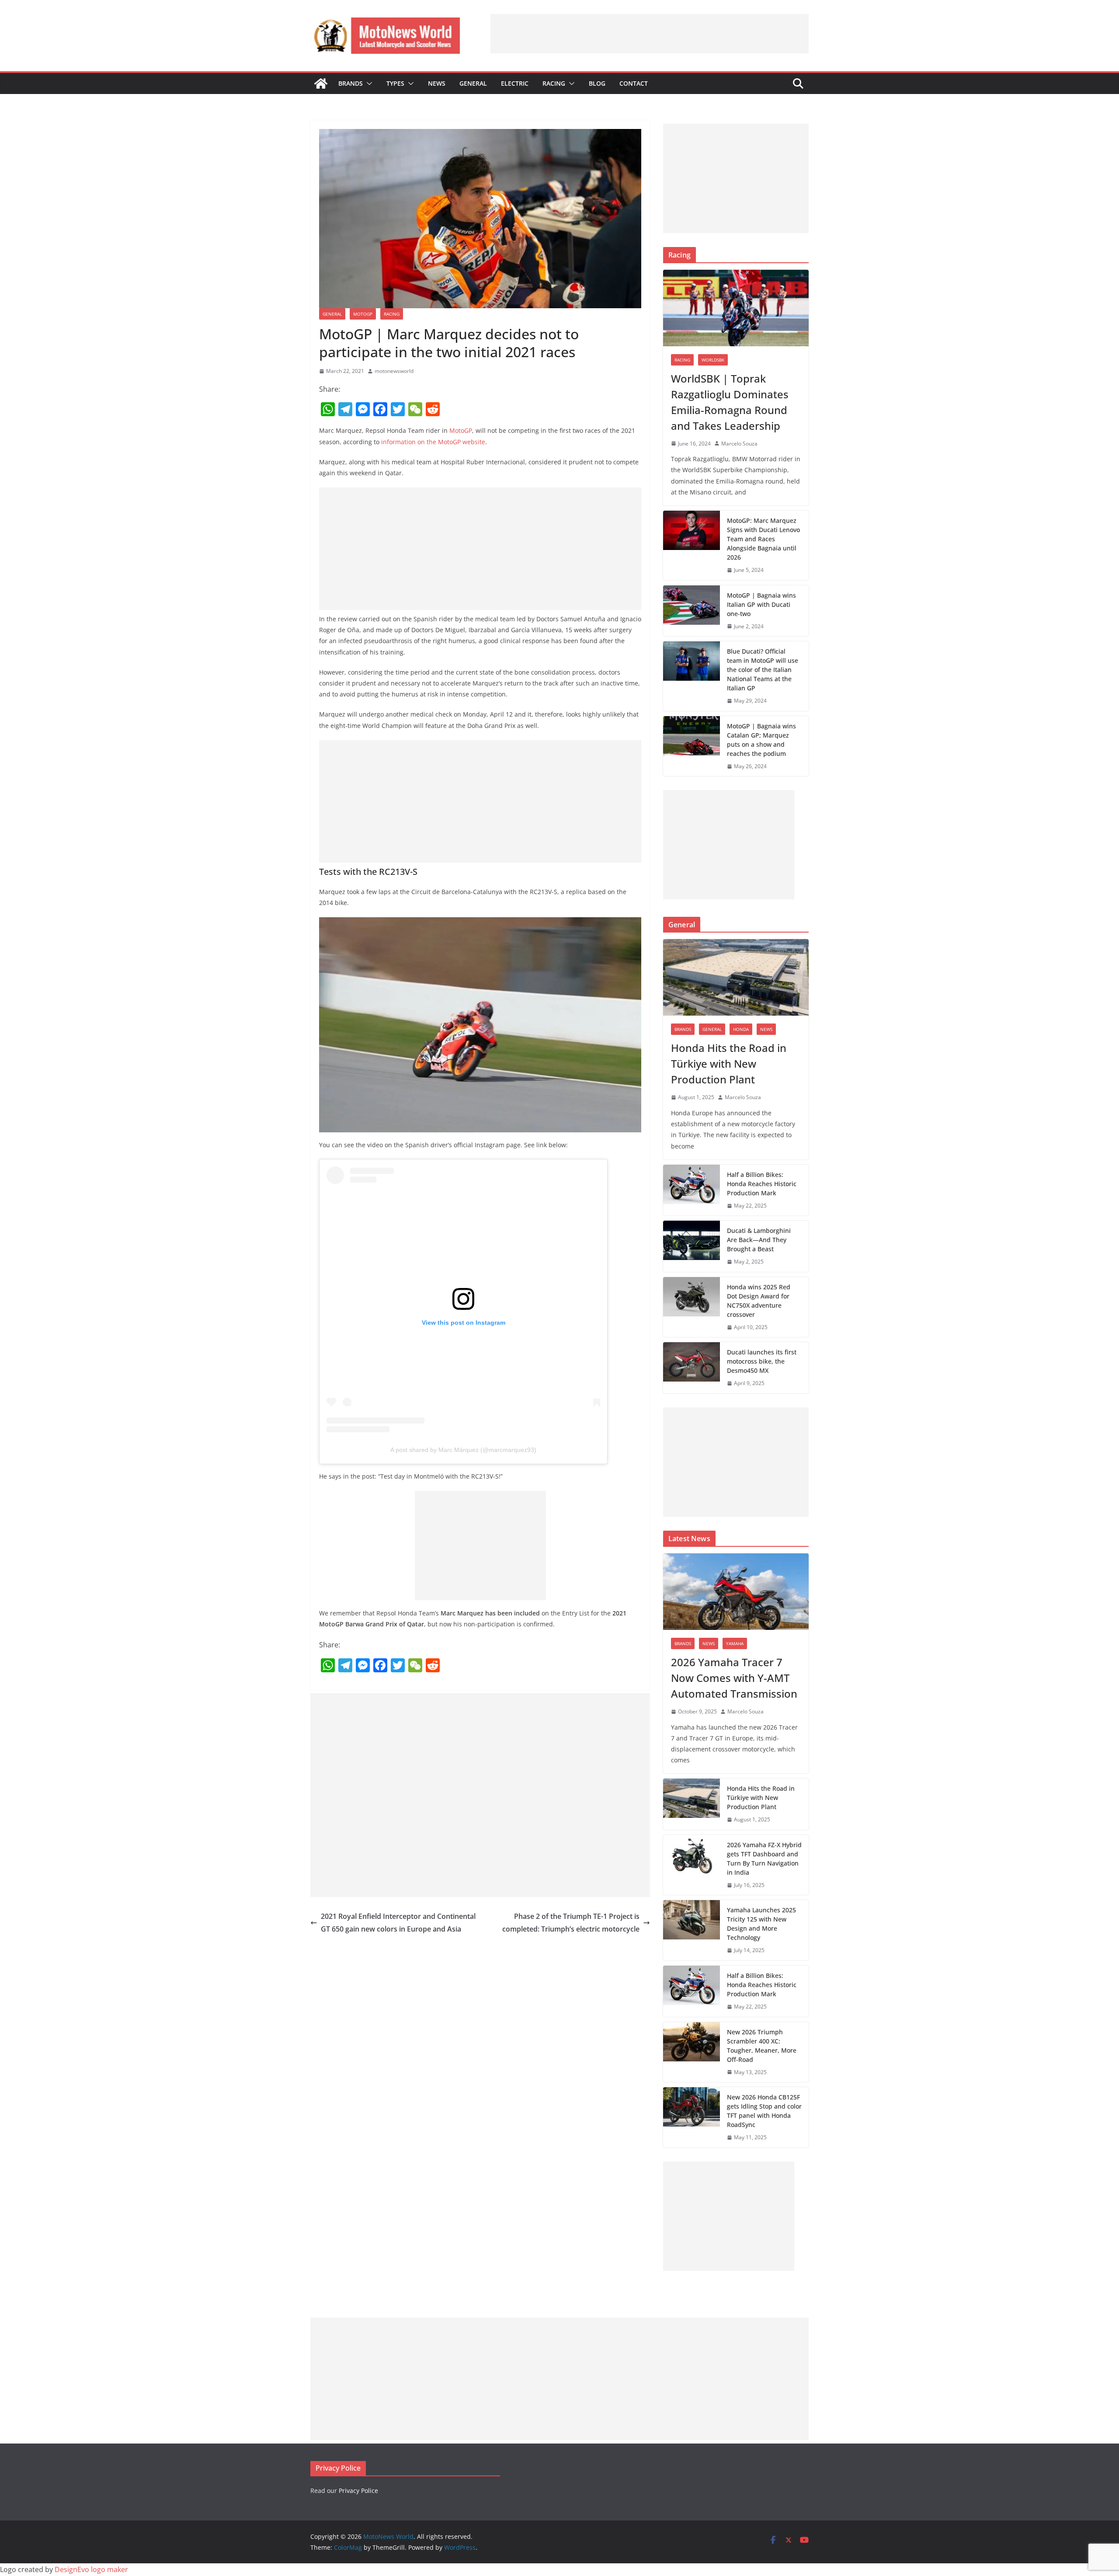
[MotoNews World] (321, 84)
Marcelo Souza (739, 444)
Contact (634, 83)
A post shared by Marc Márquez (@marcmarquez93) (463, 1450)
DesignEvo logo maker (91, 2569)
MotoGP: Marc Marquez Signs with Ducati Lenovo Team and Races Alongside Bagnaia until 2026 (763, 539)
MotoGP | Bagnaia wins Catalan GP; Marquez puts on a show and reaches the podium (761, 740)
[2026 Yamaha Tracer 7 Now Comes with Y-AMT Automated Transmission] (736, 1592)
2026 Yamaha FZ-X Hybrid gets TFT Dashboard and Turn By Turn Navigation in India (764, 1859)
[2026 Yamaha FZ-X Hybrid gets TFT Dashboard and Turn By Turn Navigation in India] (692, 1865)
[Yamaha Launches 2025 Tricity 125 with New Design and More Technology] (692, 1930)
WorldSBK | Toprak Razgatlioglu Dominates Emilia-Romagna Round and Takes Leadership (730, 402)
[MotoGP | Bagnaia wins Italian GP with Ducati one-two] (692, 611)
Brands (351, 83)
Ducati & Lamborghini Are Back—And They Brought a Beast (759, 1240)
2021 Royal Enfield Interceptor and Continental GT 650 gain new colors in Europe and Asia (398, 1923)
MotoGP (363, 314)
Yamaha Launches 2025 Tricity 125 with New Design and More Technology (761, 1924)
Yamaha (735, 1643)
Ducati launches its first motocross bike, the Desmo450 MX (762, 1361)
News (437, 83)
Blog (597, 83)
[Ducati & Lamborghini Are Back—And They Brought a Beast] (692, 1246)
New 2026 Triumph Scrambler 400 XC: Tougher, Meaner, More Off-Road (762, 2046)
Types (395, 83)
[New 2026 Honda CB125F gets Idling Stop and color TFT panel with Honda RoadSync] (692, 2117)
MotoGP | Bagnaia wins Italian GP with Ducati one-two (761, 604)
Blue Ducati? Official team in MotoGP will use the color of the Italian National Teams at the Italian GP (763, 670)
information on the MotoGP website (433, 442)
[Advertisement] (650, 34)
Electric (515, 83)
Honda (741, 1029)
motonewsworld (394, 371)
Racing (554, 83)
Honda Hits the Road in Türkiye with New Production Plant (729, 1063)
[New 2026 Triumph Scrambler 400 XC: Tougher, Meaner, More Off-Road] (692, 2052)
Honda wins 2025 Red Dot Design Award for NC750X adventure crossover (759, 1301)
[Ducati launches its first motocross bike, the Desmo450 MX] (692, 1368)
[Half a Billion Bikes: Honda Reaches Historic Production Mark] (692, 1190)
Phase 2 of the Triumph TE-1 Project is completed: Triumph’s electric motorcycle (571, 1923)
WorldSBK (713, 360)
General (473, 83)
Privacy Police (358, 2491)
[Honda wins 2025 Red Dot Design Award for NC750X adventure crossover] (692, 1307)
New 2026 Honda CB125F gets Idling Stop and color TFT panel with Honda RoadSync (764, 2111)
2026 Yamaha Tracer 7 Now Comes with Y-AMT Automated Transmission (734, 1678)
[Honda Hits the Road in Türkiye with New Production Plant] (736, 977)
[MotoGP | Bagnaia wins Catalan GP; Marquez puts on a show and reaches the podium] (692, 746)
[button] (368, 84)
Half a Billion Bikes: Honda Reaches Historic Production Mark (762, 1184)
